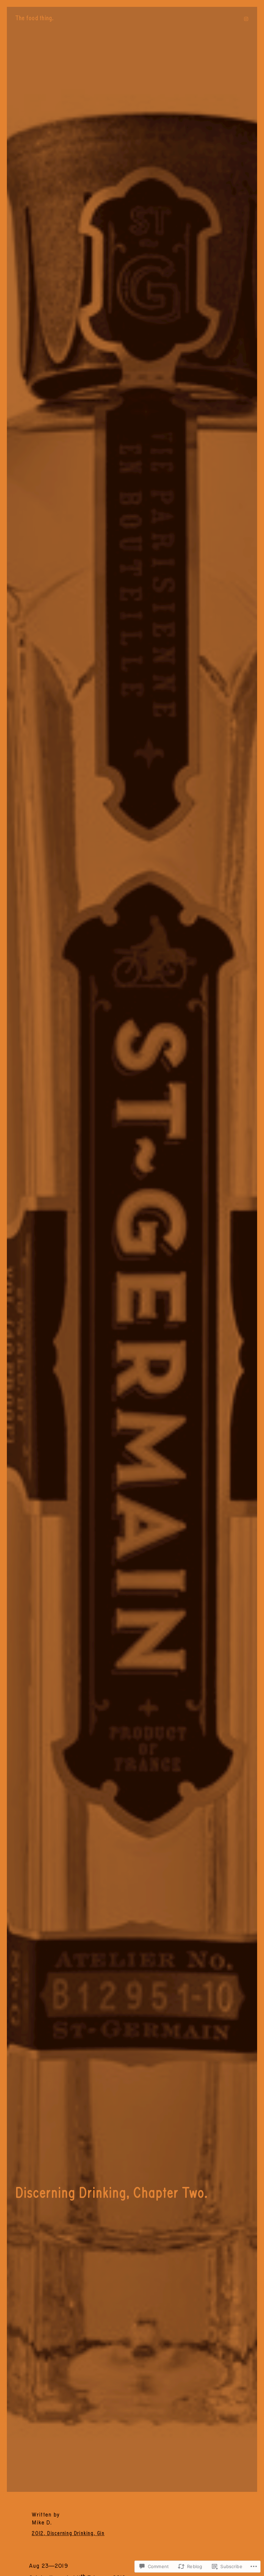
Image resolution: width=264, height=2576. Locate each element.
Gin (101, 2533)
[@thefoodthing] (246, 19)
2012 (38, 2533)
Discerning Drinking (70, 2533)
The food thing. (35, 18)
